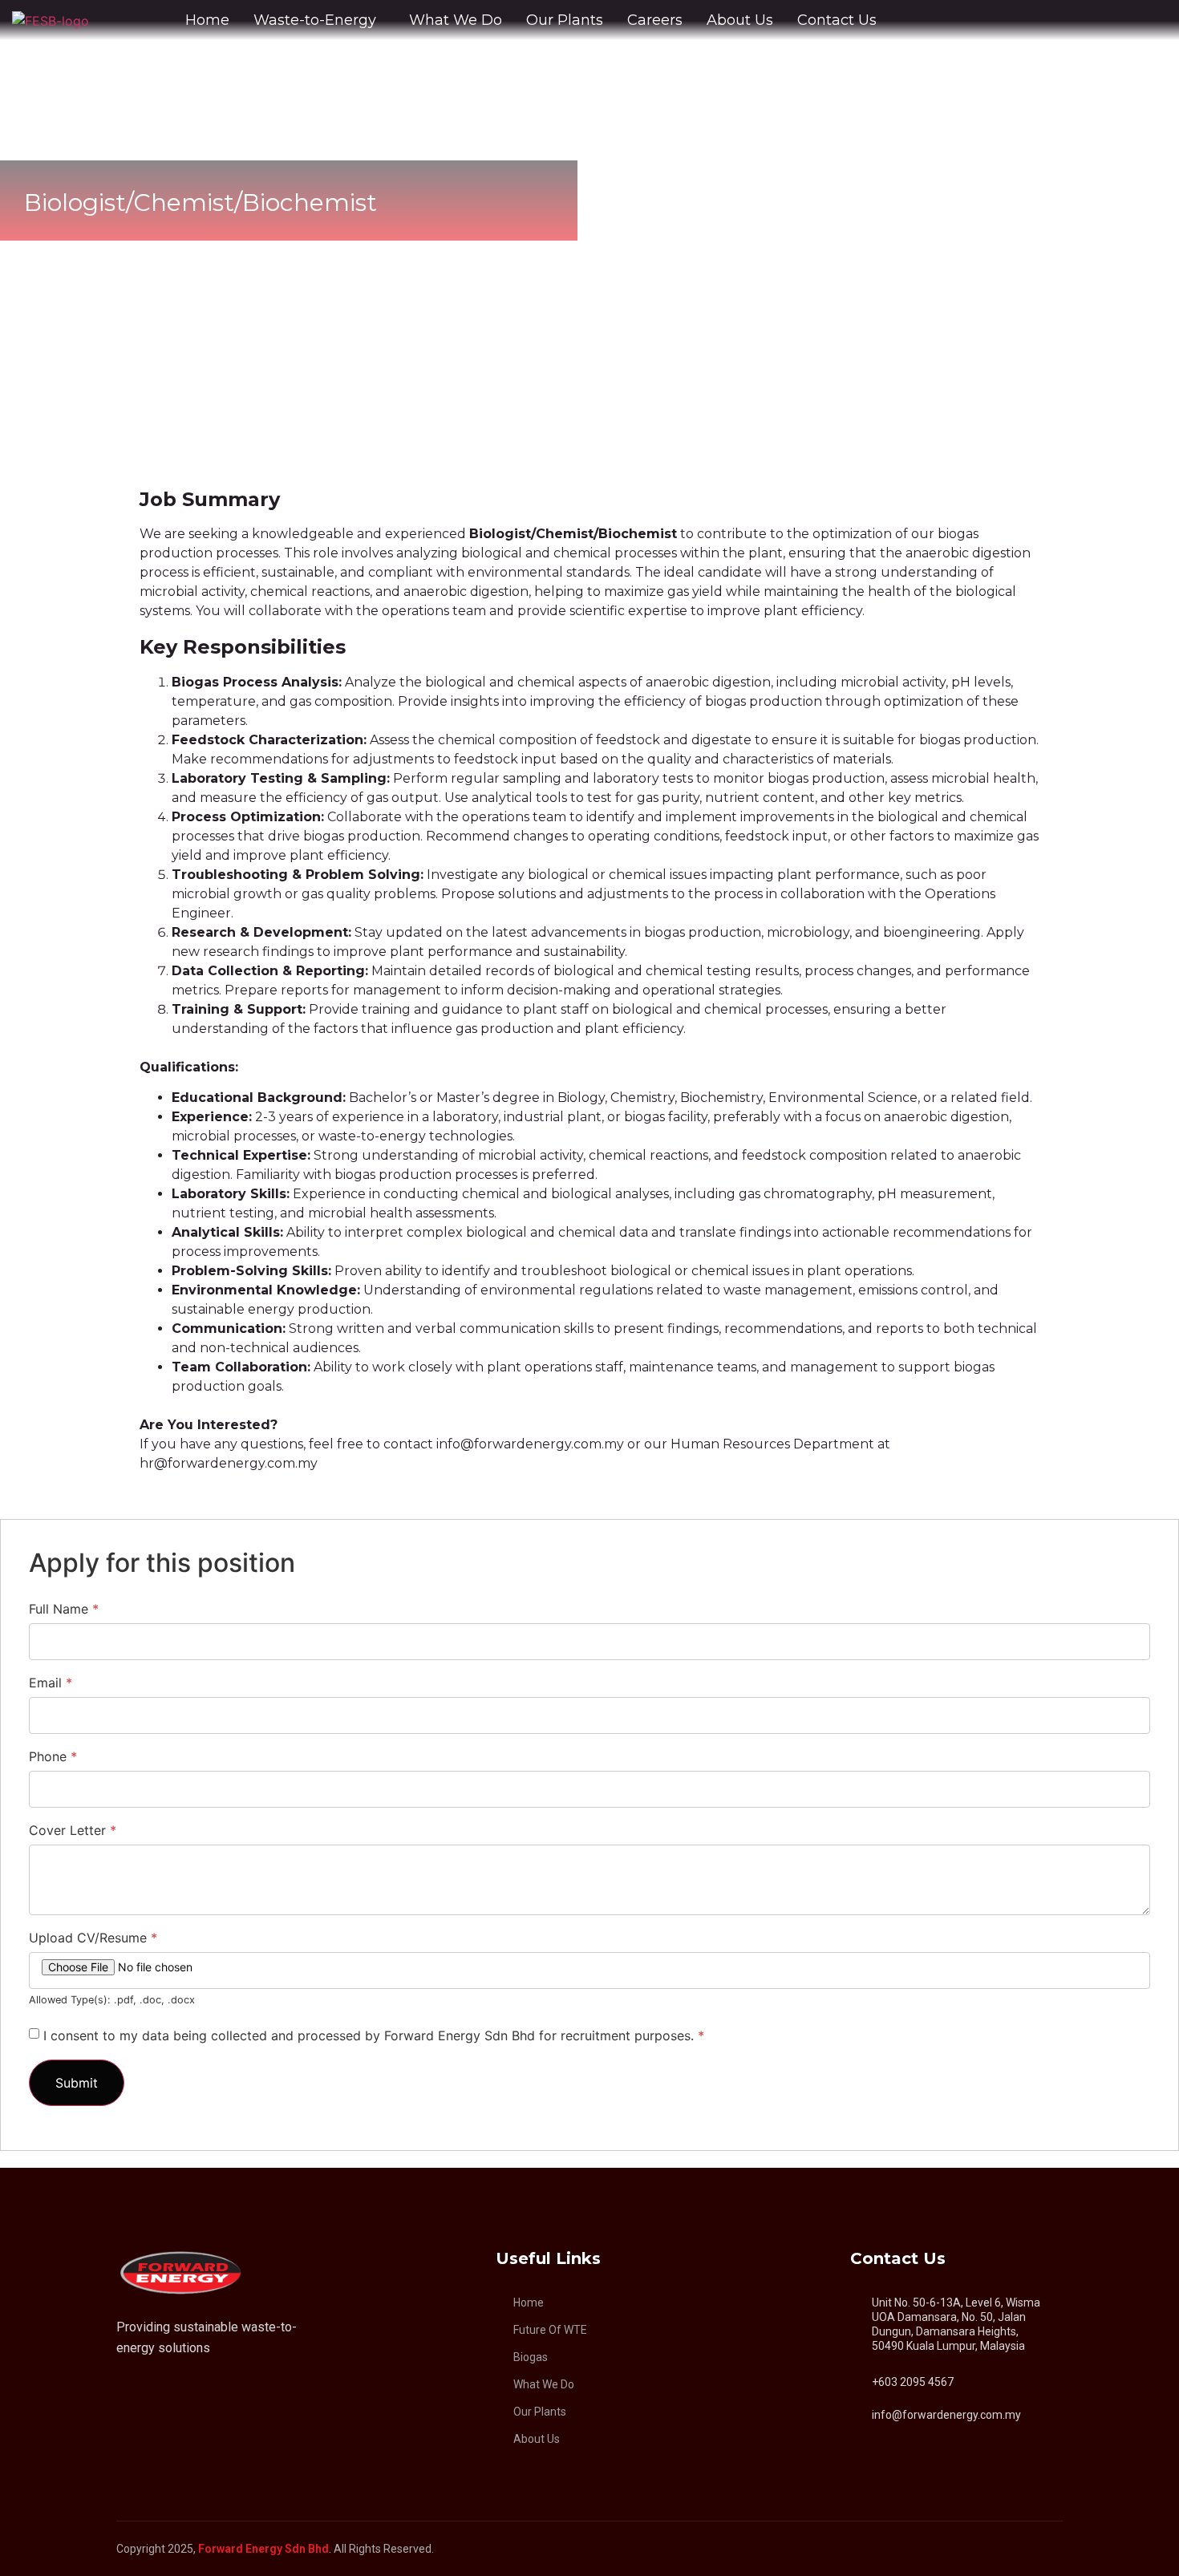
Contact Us (837, 20)
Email (51, 1683)
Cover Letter (73, 1830)
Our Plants (565, 20)
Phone (53, 1756)
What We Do (456, 20)
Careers (655, 20)
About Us (740, 20)
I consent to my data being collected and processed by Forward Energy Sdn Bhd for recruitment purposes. (374, 2035)
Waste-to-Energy (315, 20)
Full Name (64, 1609)
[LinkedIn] (124, 2388)
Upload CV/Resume (93, 1938)
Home (207, 20)
